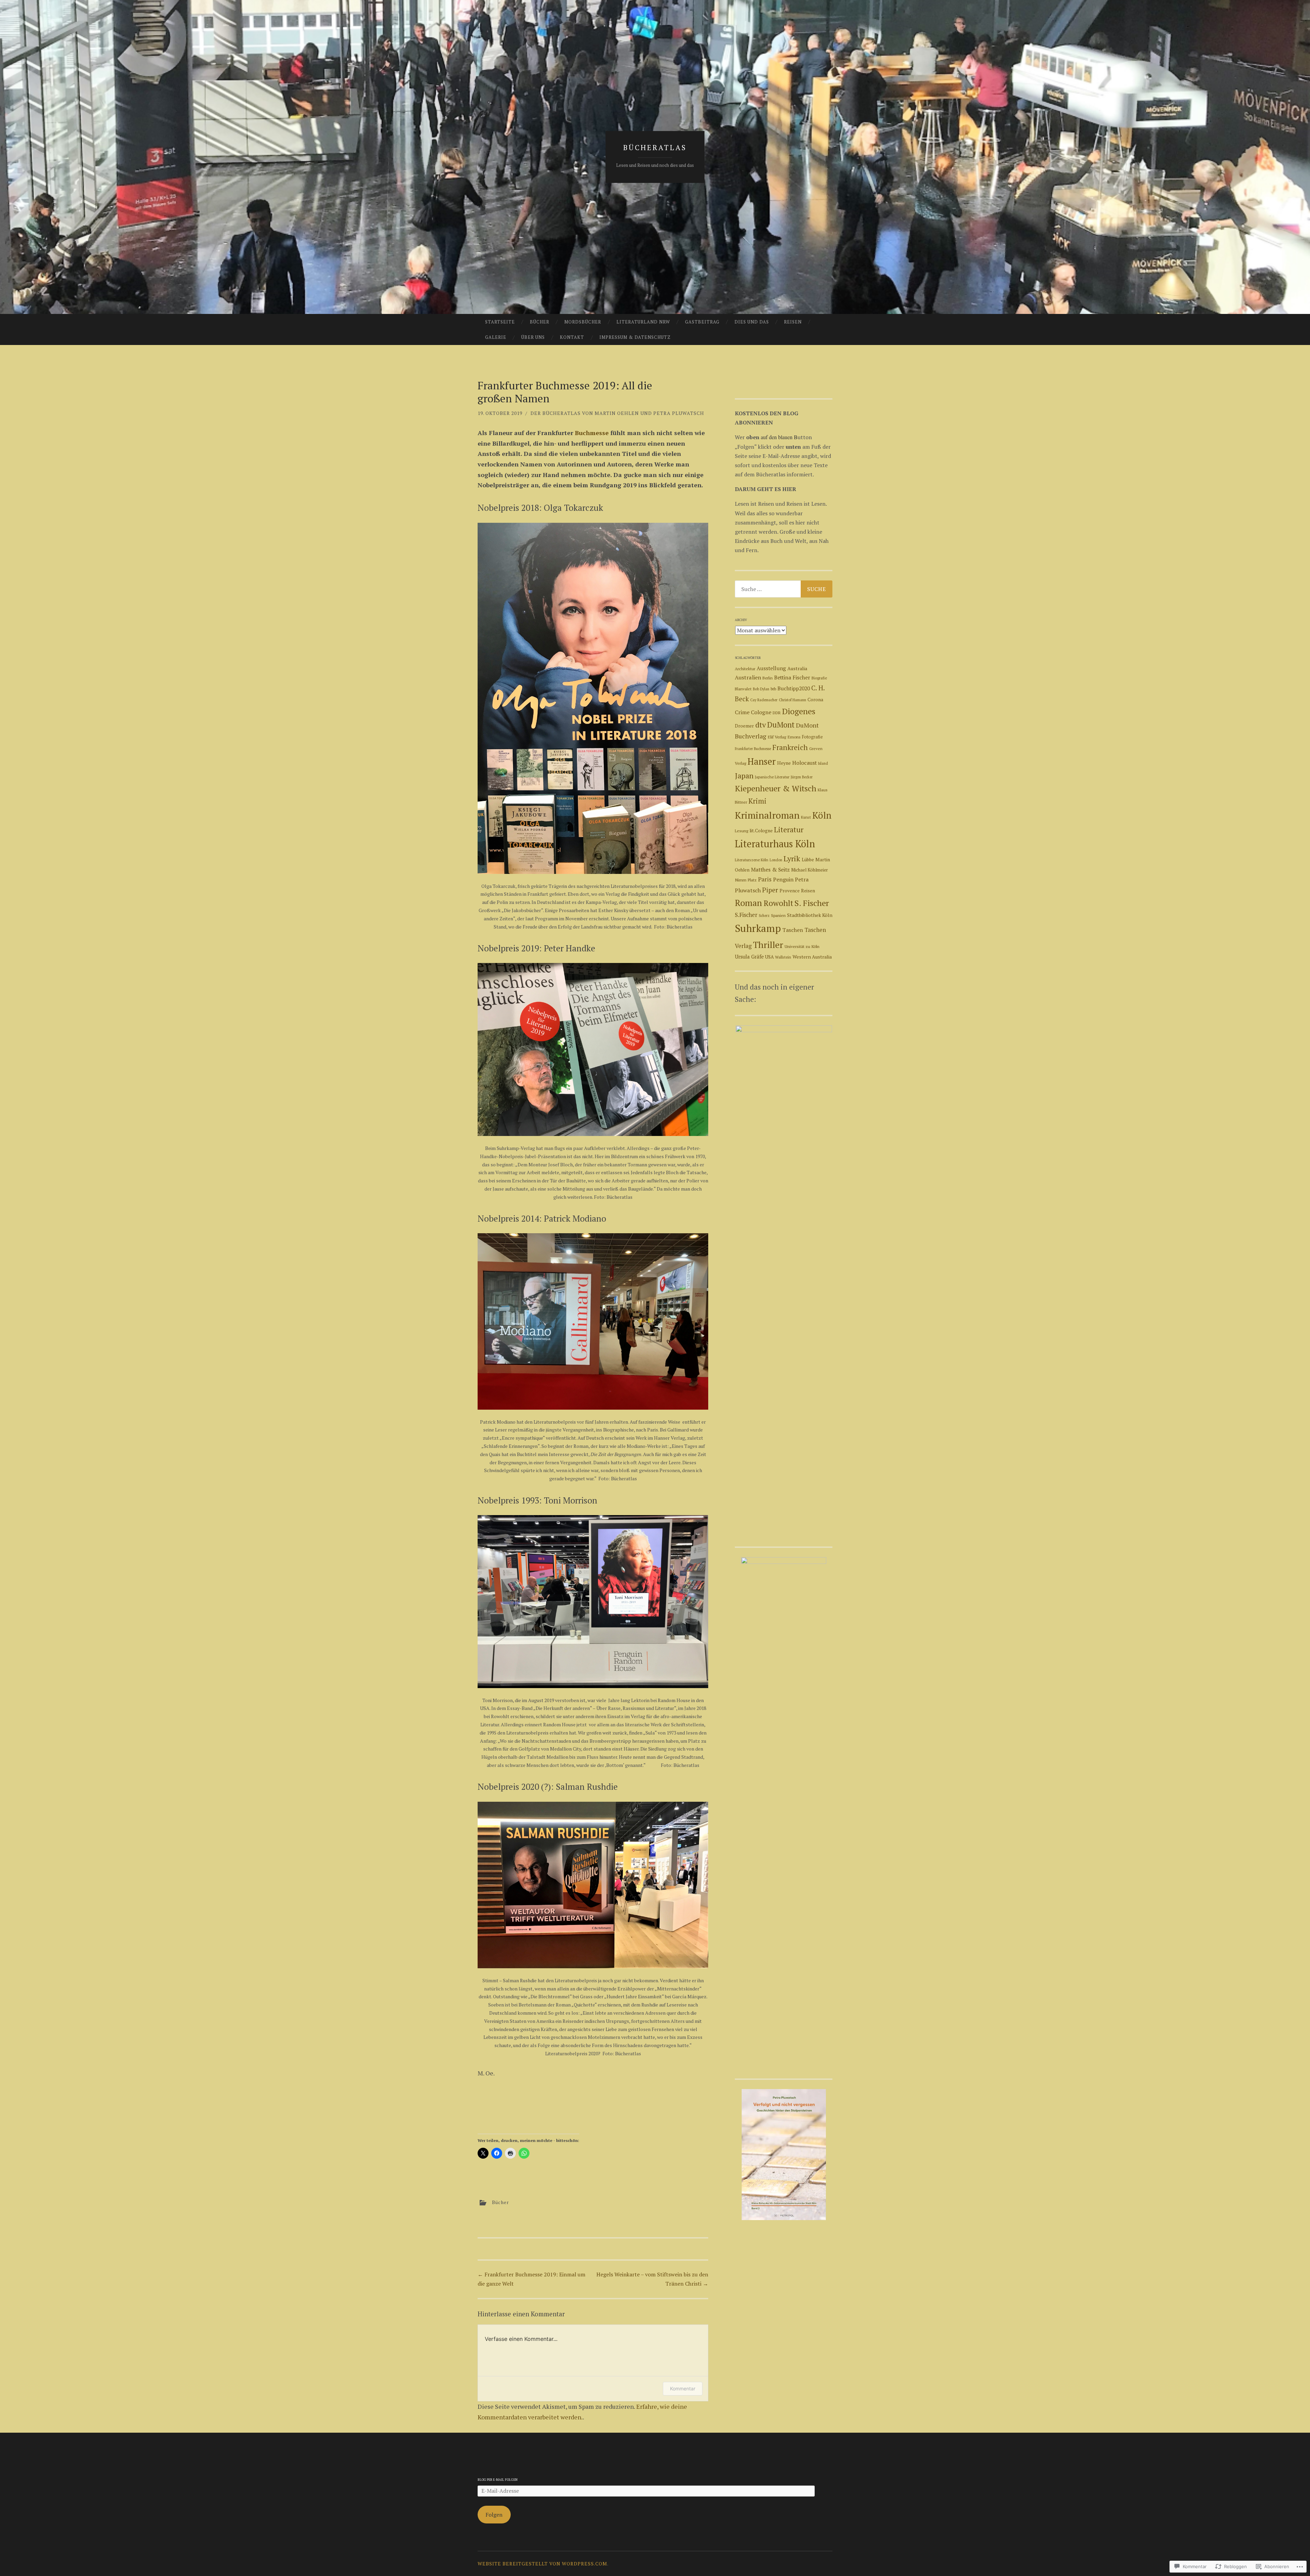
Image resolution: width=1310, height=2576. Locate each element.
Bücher (540, 322)
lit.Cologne (761, 831)
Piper (770, 890)
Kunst (806, 817)
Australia (797, 668)
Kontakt (572, 337)
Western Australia (812, 957)
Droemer (744, 726)
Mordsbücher (583, 322)
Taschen (793, 930)
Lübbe (808, 860)
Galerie (496, 337)
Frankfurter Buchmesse (753, 749)
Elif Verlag (777, 737)
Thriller (768, 945)
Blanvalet (743, 689)
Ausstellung (771, 668)
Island (823, 763)
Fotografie (812, 737)
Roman (748, 903)
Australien (748, 677)
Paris (765, 879)
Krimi (758, 801)
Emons (794, 737)
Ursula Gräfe (749, 957)
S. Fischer (812, 903)
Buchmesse (592, 433)
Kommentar (683, 2388)
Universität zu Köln (802, 946)
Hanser (762, 761)
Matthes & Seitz (770, 870)
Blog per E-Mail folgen (498, 2480)
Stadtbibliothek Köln (810, 915)
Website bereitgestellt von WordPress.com (542, 2564)
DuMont (781, 725)
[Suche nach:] (784, 589)
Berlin (768, 678)
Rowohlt (778, 903)
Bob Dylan (761, 689)
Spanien (778, 915)
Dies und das (752, 322)
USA (769, 957)
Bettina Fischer (792, 677)
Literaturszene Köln (752, 860)
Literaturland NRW (643, 322)
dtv (761, 725)
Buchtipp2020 (794, 688)
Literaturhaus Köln (775, 844)
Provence (790, 891)
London (776, 860)
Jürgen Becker (802, 777)
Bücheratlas (655, 147)
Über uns (533, 337)
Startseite (500, 322)
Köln (822, 815)
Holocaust (804, 763)
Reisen (793, 322)
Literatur (789, 830)
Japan (744, 775)
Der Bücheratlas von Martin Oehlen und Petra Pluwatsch (617, 413)
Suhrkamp (758, 928)
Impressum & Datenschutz (635, 337)
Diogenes (799, 711)
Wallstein (783, 957)
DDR (777, 713)
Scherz (764, 916)
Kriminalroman (767, 815)
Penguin (783, 879)
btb (773, 689)
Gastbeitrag (702, 322)
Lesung (741, 831)
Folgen (494, 2515)
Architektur (745, 669)
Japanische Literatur (772, 777)
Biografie (819, 678)
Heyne (784, 763)
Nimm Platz (746, 880)
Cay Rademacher (764, 700)
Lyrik (792, 858)
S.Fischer (746, 915)
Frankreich (790, 747)
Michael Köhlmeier (810, 870)
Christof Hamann (792, 700)
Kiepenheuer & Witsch (776, 788)
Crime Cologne (753, 712)
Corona (815, 700)
